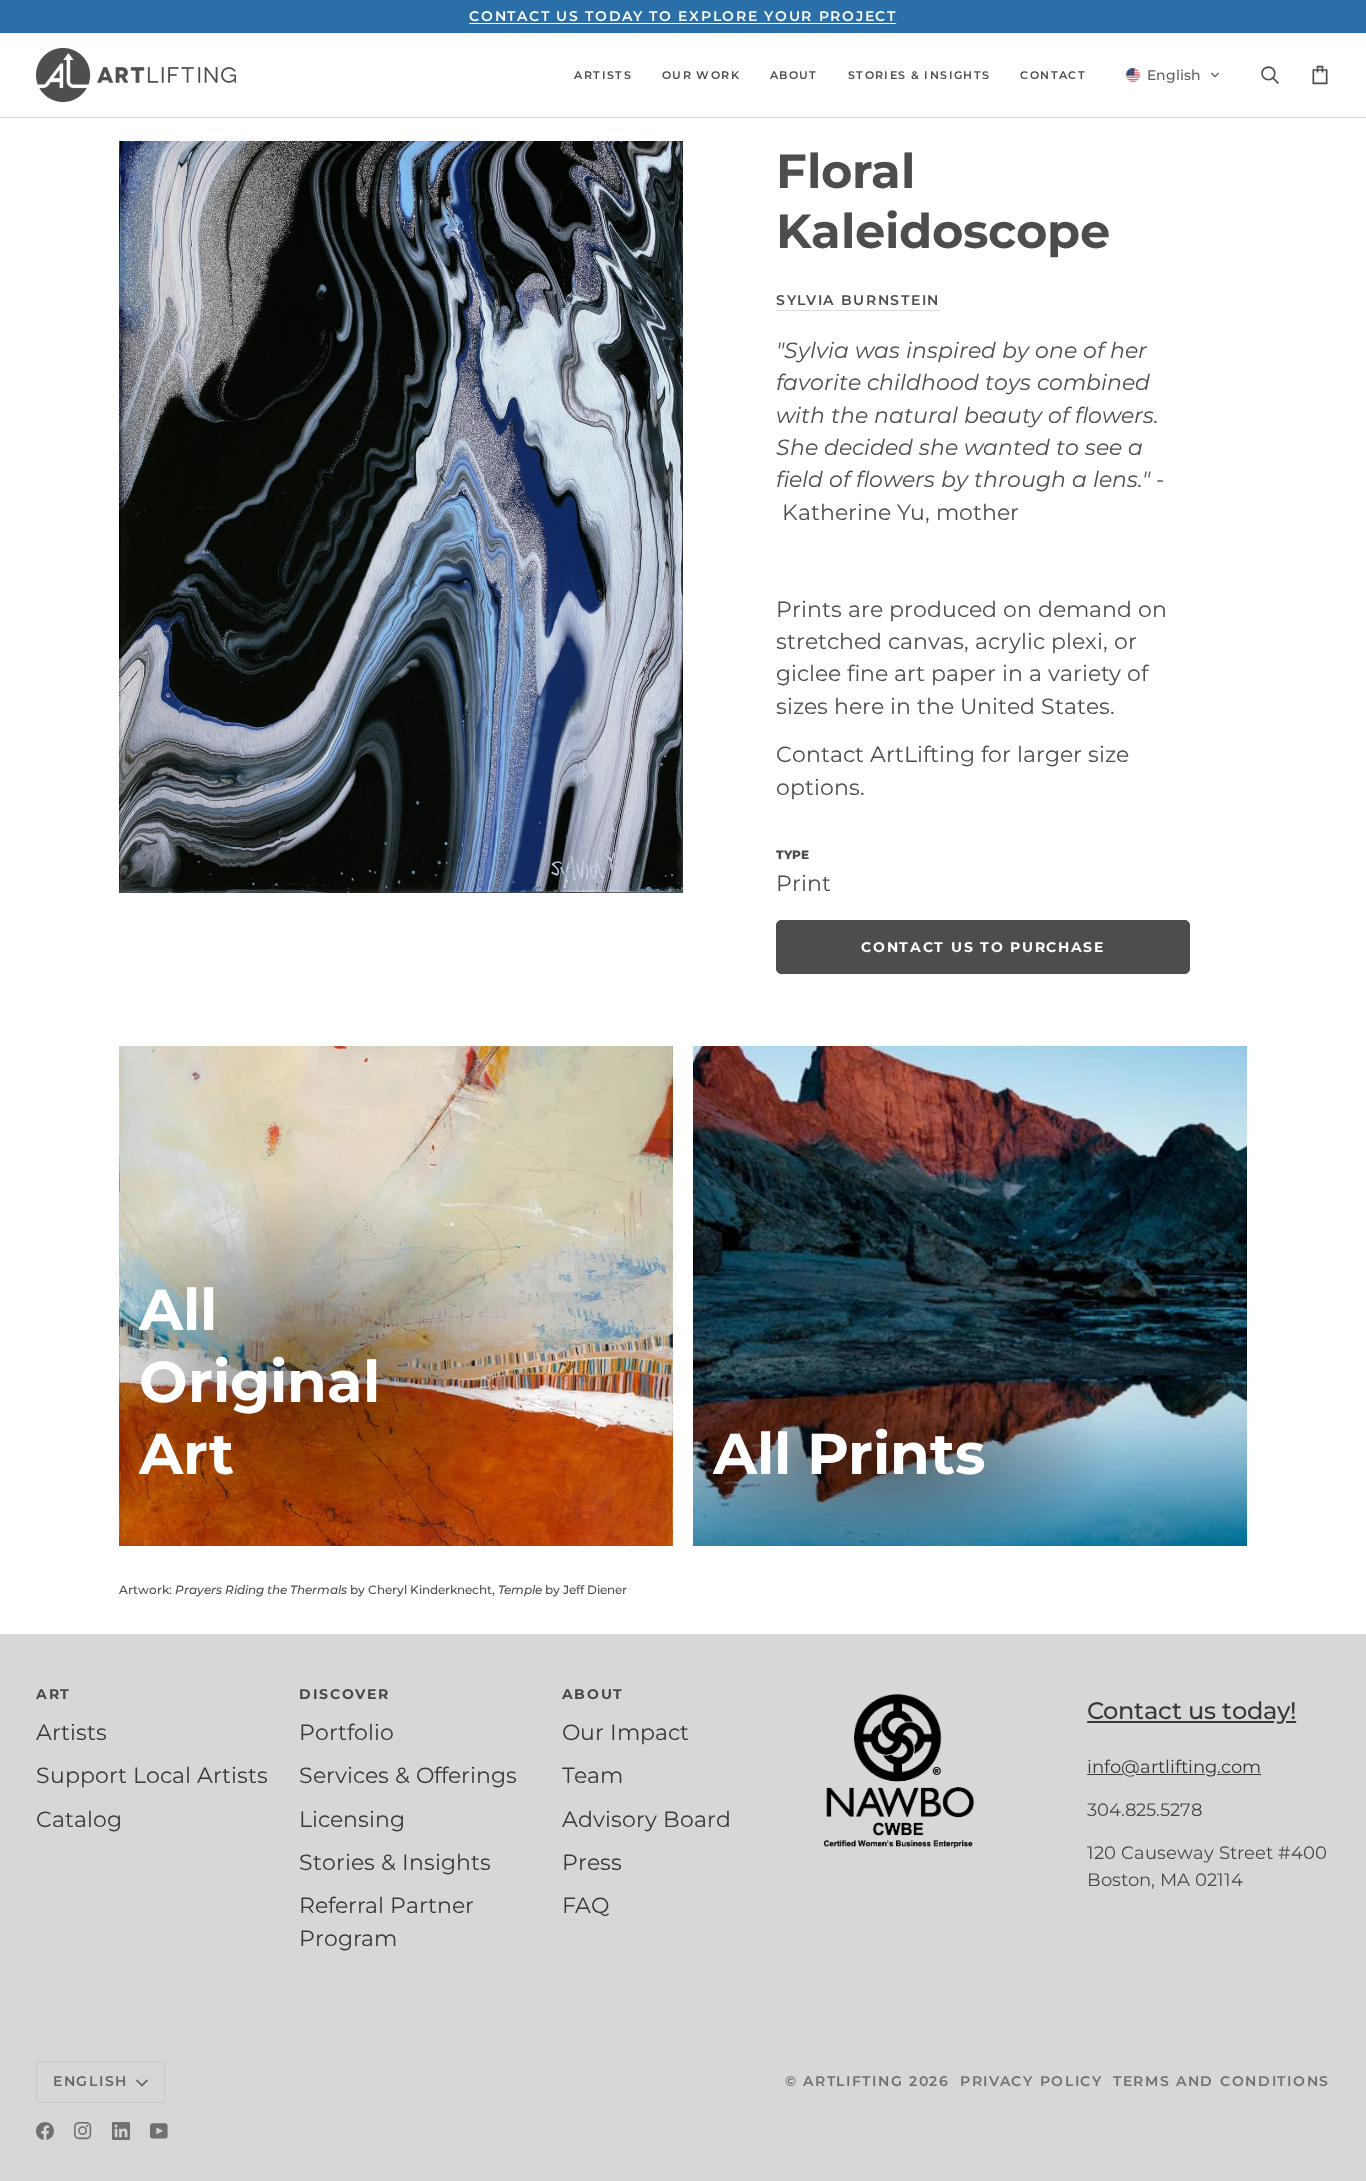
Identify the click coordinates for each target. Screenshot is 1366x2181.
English (90, 2081)
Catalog (79, 1819)
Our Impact (625, 1732)
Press (592, 1862)
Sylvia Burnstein (858, 300)
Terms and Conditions (1221, 2081)
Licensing (352, 1819)
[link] (983, 947)
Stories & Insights (395, 1862)
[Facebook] (45, 2131)
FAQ (585, 1905)
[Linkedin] (121, 2131)
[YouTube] (159, 2131)
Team (592, 1775)
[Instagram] (83, 2131)
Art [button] (53, 1694)
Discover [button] (344, 1694)
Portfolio (346, 1732)
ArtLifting (853, 2081)
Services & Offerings (408, 1775)
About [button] (593, 1694)
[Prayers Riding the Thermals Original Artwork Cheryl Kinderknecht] (396, 1296)
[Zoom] (401, 517)
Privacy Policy (1031, 2081)
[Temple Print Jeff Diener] (970, 1296)
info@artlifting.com (1174, 1767)
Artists (71, 1732)
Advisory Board (646, 1819)
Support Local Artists (152, 1775)
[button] (603, 75)
